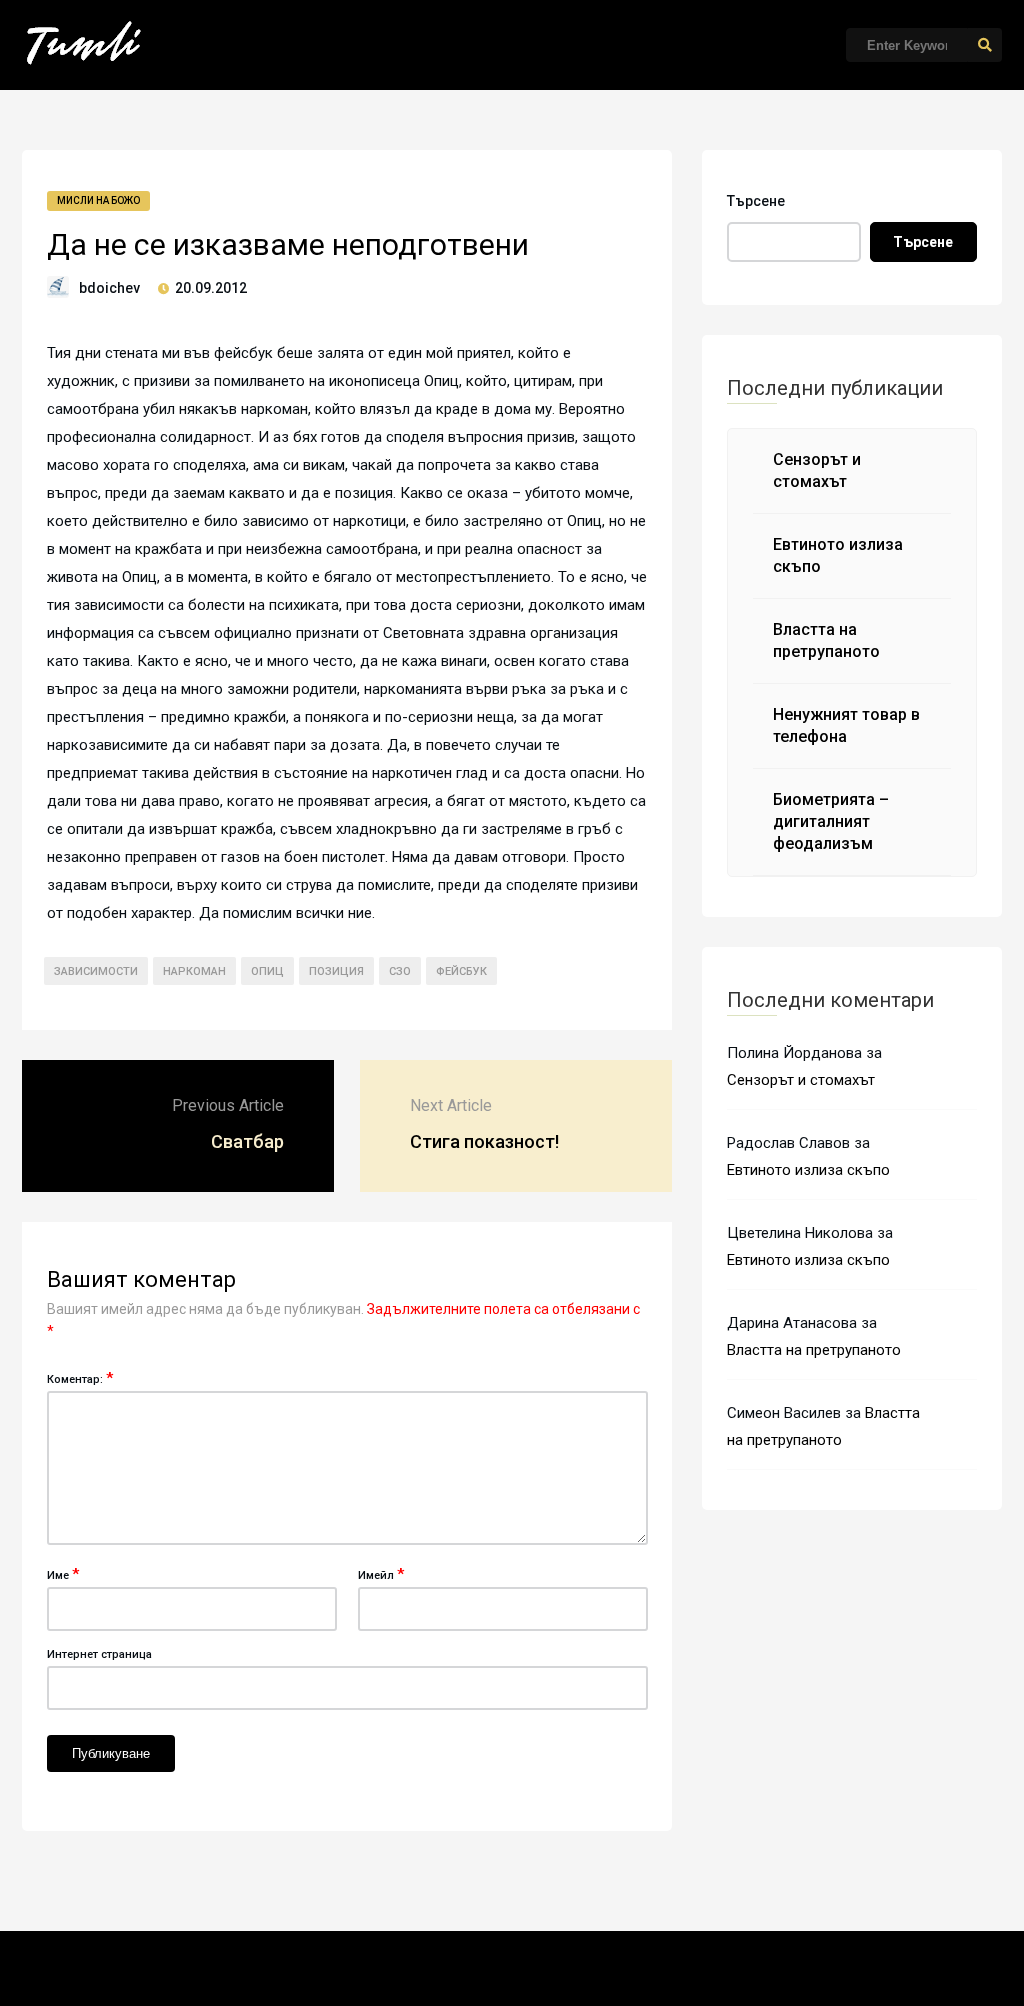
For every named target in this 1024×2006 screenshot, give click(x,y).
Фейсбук (461, 971)
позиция (336, 971)
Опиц (267, 971)
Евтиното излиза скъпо (808, 1170)
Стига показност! (484, 1141)
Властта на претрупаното (814, 1350)
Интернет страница (99, 1654)
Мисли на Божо (98, 200)
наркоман (194, 971)
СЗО (400, 971)
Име (63, 1574)
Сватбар (247, 1141)
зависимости (96, 971)
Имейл (381, 1574)
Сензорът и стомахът (801, 1080)
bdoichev (109, 288)
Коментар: (80, 1378)
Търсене (756, 201)
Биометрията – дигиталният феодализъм (831, 821)
